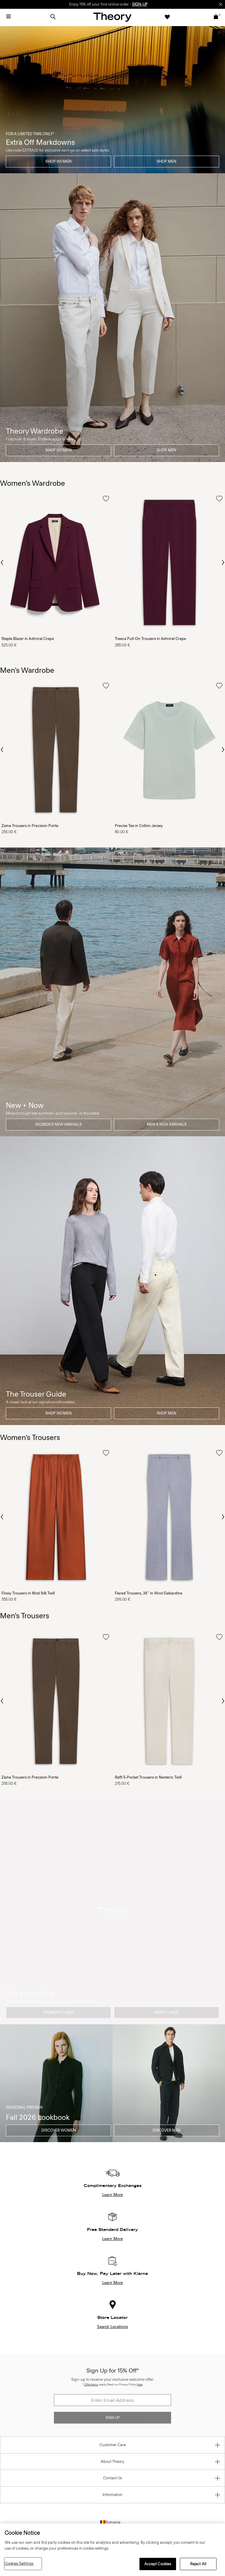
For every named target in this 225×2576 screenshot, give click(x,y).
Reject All (198, 2564)
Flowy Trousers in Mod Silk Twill (28, 1593)
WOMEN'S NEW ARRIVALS (58, 1124)
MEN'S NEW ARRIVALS (167, 1124)
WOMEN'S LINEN (59, 2012)
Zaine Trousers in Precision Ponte (30, 826)
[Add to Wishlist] (106, 499)
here (140, 2384)
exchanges (110, 4)
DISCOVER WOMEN (59, 2130)
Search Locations (112, 2327)
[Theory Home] (112, 17)
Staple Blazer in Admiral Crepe (28, 639)
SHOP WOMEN (59, 161)
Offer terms (91, 2384)
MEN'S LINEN (167, 2012)
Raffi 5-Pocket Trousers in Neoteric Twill (148, 1777)
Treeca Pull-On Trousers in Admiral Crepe (150, 639)
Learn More (112, 2195)
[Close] (221, 4)
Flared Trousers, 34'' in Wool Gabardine (149, 1593)
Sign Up (112, 2418)
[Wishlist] (167, 17)
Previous (2, 562)
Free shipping (85, 4)
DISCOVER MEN (167, 2130)
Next (223, 563)
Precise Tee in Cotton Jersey (139, 826)
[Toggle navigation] (8, 17)
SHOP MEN (167, 161)
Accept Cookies (158, 2564)
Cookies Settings (19, 2564)
